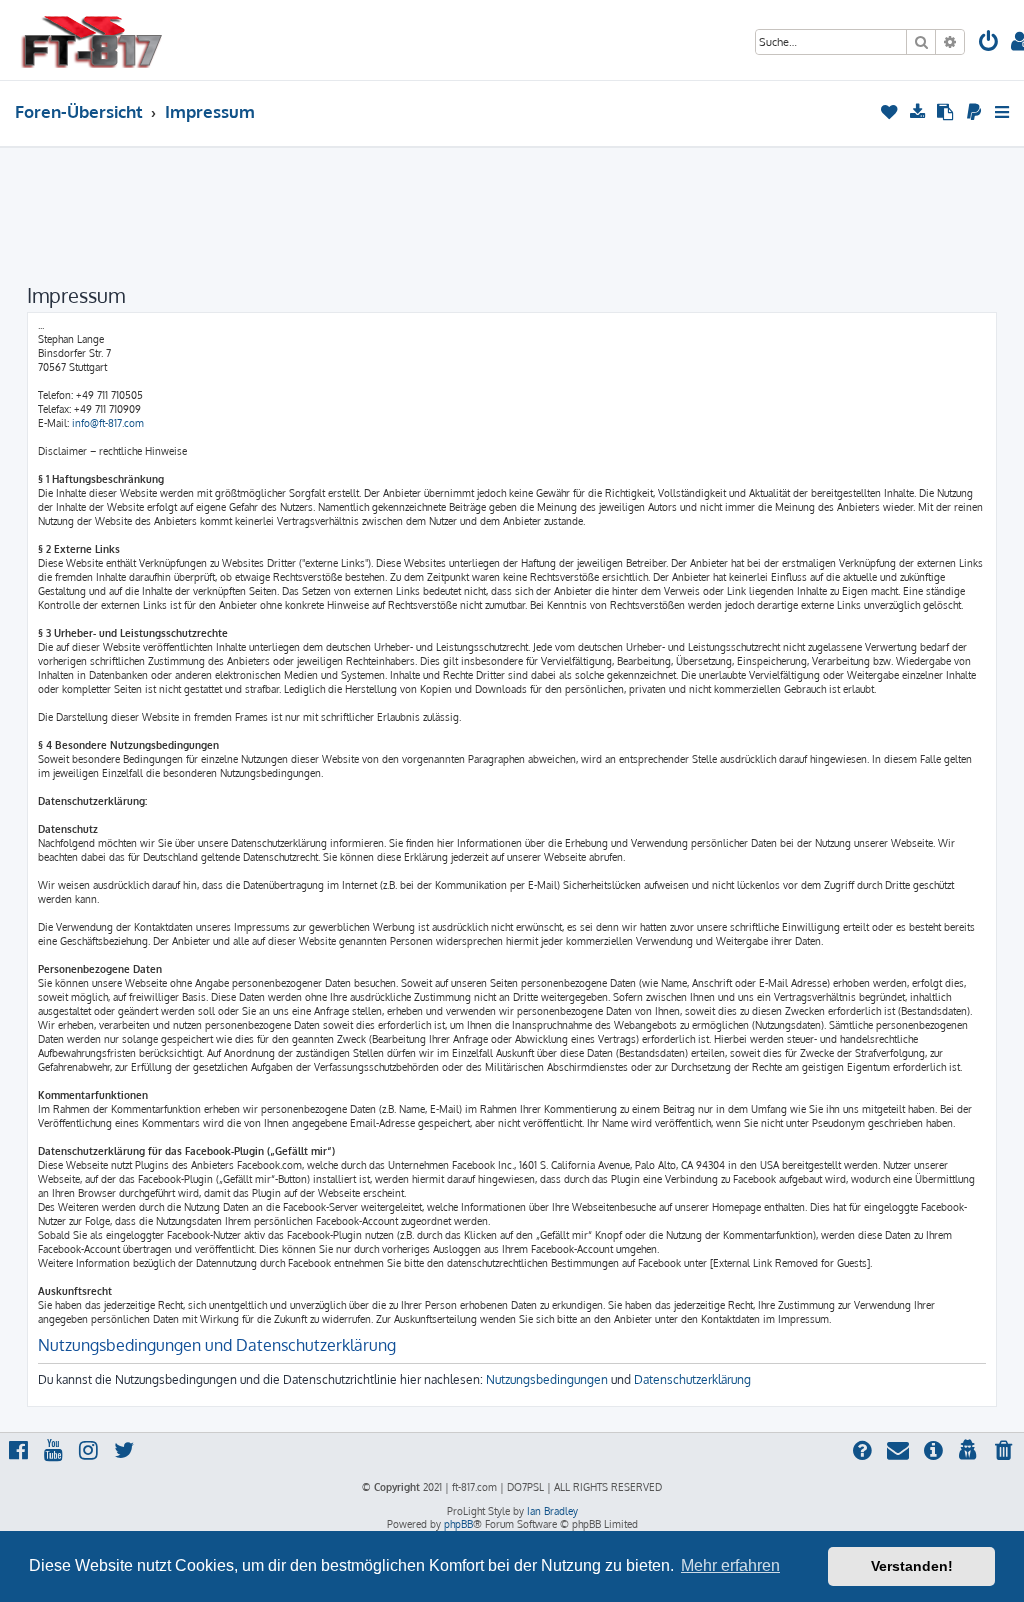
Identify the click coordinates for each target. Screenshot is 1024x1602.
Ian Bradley (552, 1511)
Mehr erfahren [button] (730, 1565)
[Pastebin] (946, 112)
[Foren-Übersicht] (91, 40)
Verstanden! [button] (912, 1566)
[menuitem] (989, 43)
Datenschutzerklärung (692, 1379)
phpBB (458, 1524)
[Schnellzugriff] (1003, 112)
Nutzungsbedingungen (547, 1379)
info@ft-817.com (108, 423)
